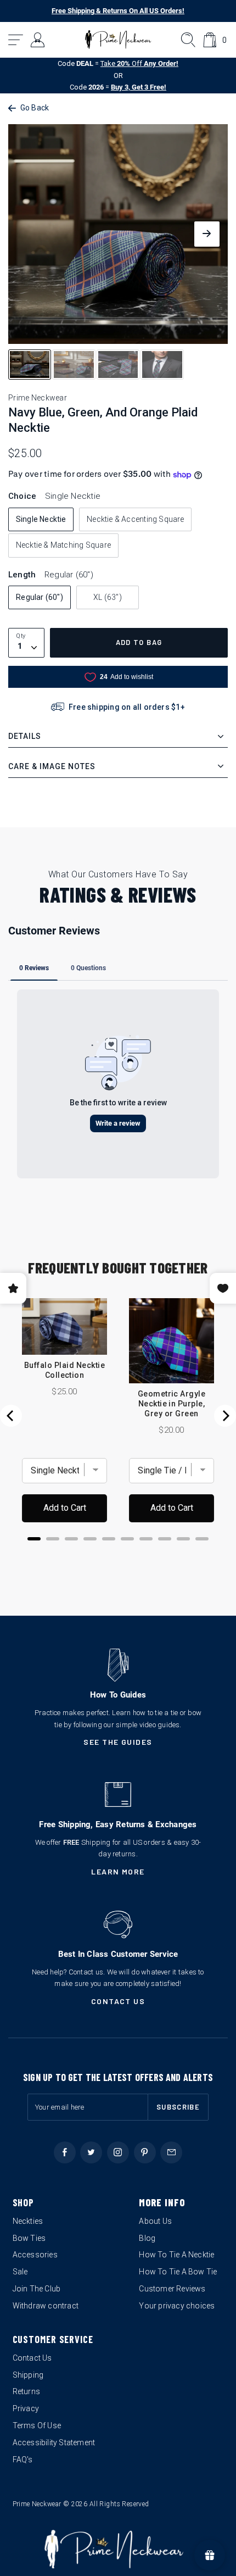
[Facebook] (65, 2152)
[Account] (38, 40)
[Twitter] (91, 2152)
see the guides (118, 1742)
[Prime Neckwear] (118, 40)
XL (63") (108, 597)
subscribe (178, 2107)
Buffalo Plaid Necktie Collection (64, 1370)
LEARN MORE (118, 1871)
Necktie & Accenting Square (135, 519)
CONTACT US (118, 2001)
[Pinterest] (145, 2152)
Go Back (35, 108)
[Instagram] (118, 2152)
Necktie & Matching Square (63, 545)
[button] (16, 40)
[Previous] (11, 1416)
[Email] (171, 2152)
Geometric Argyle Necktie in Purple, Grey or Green (172, 1404)
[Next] (225, 1416)
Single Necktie (41, 519)
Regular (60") (40, 597)
